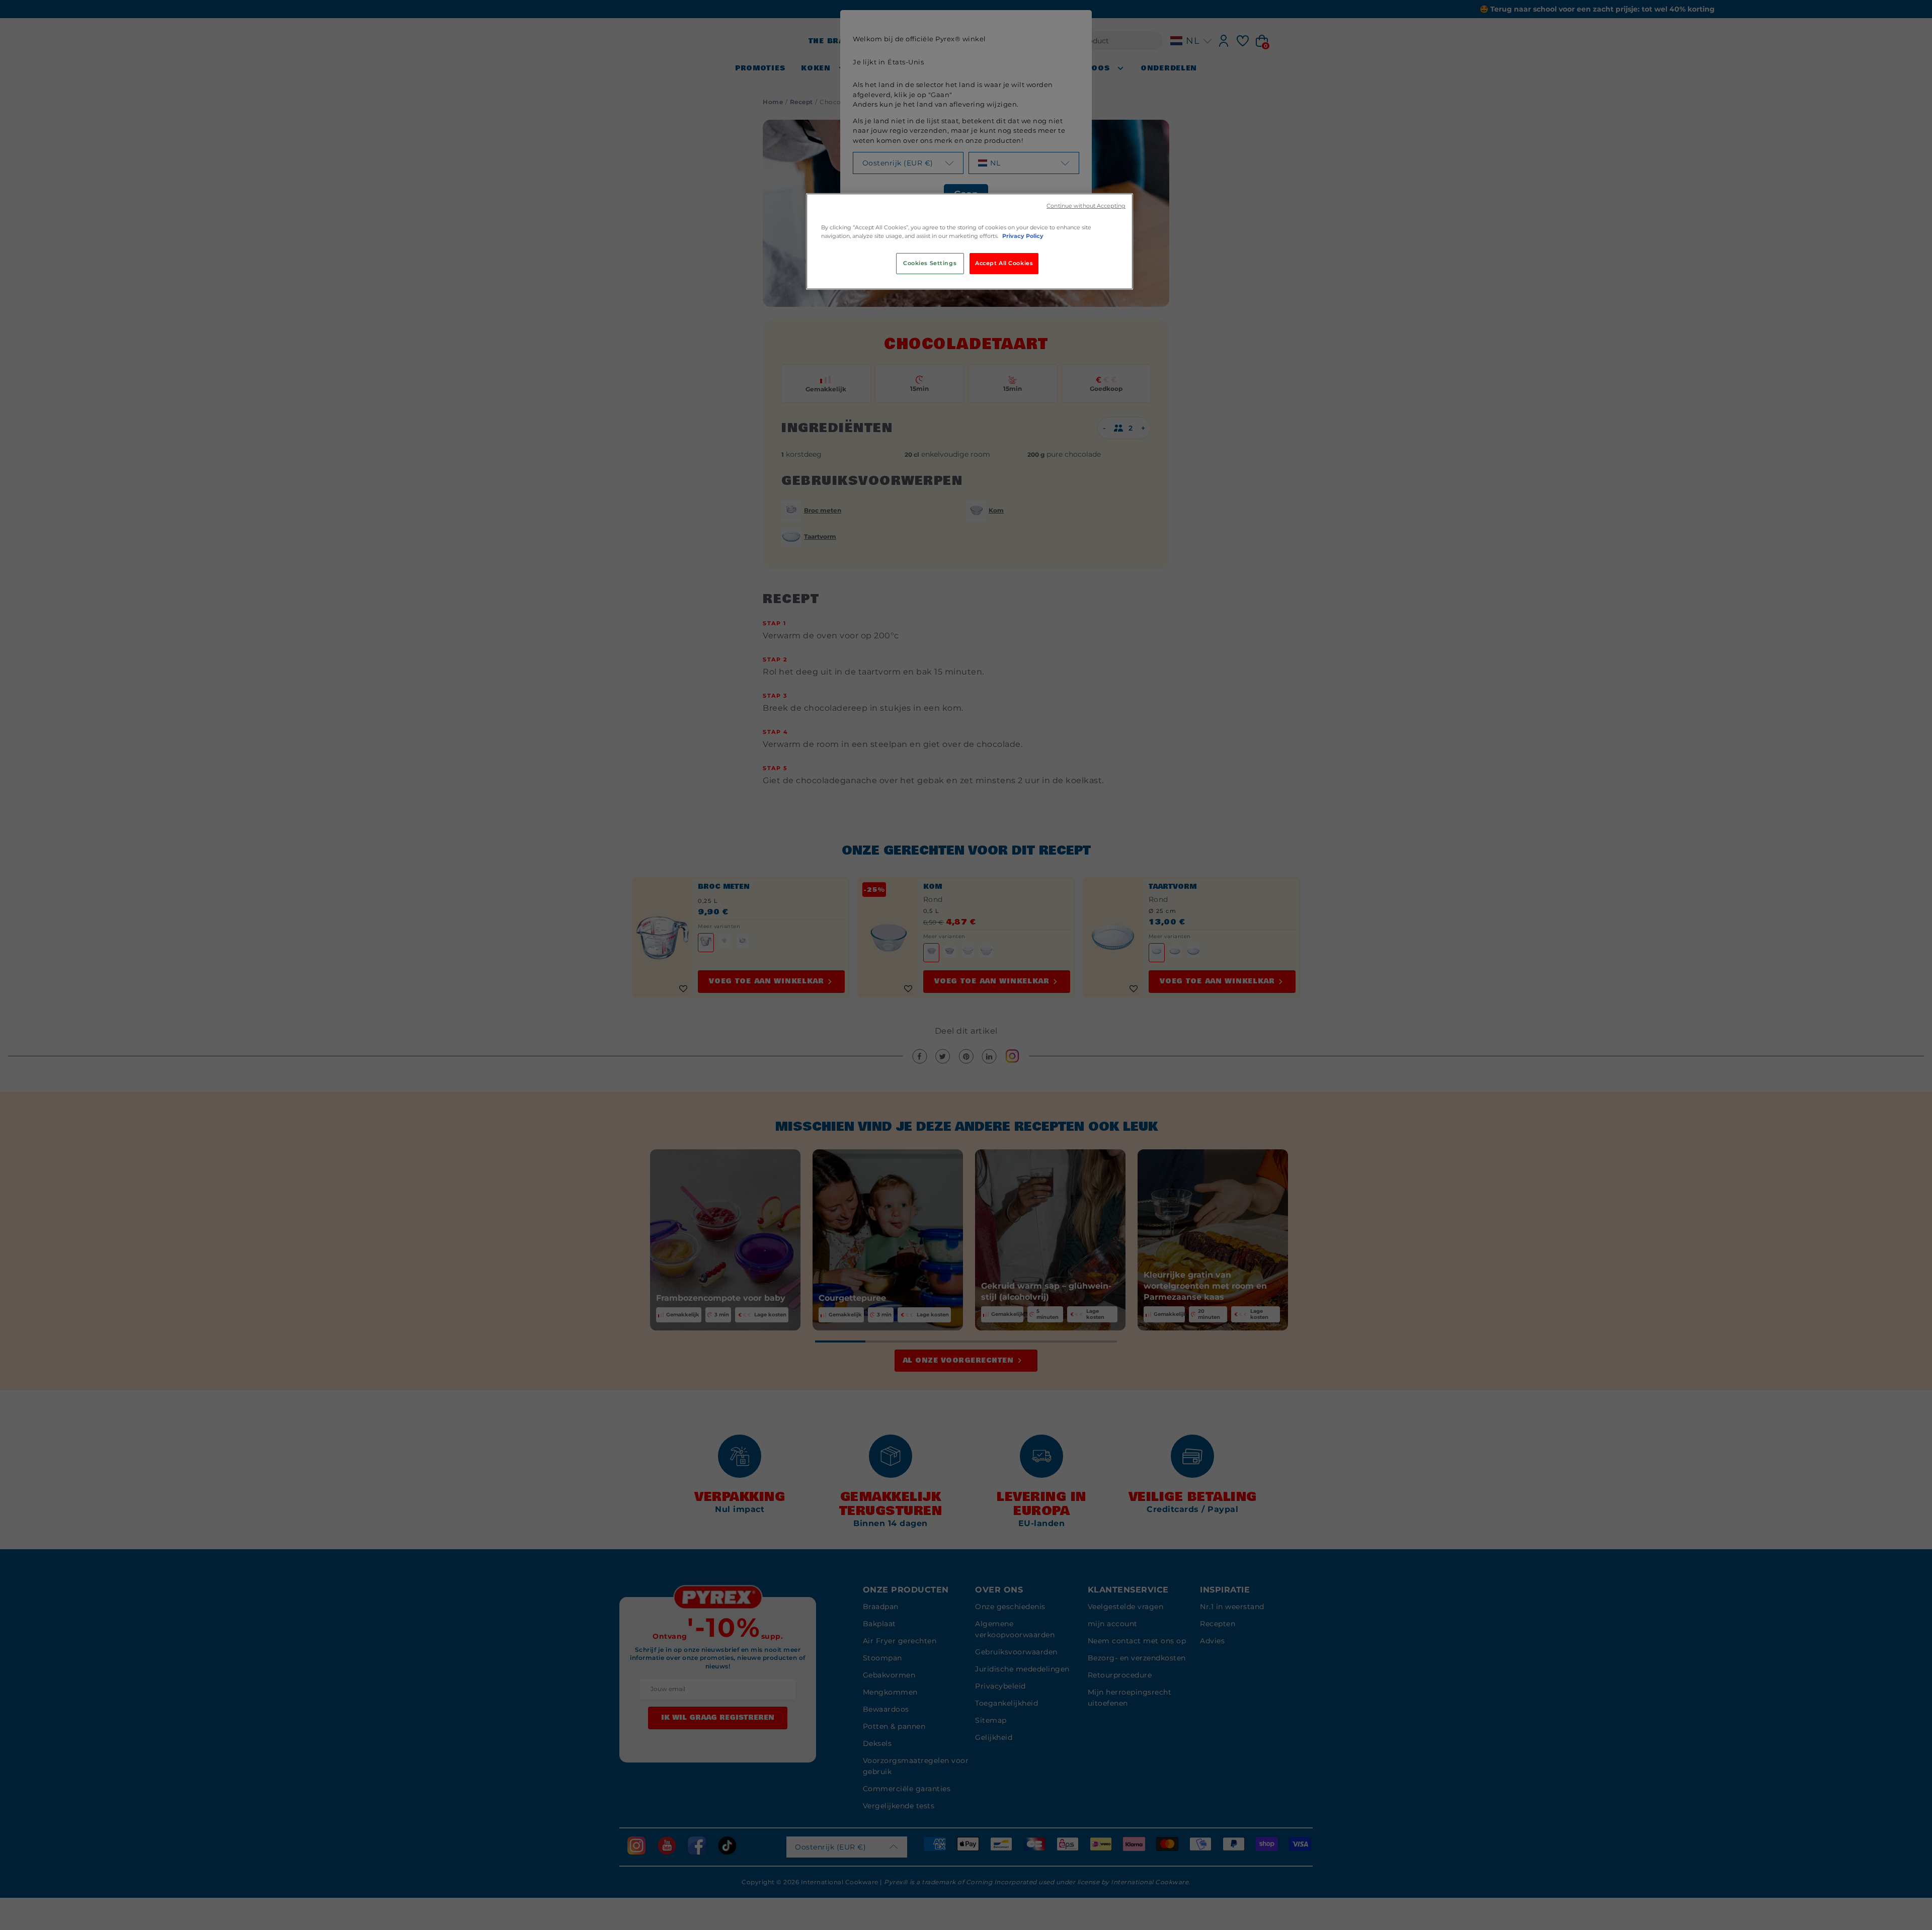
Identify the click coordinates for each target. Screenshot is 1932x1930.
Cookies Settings (930, 263)
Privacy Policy (1023, 236)
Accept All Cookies (1004, 263)
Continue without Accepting (1086, 206)
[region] (970, 241)
